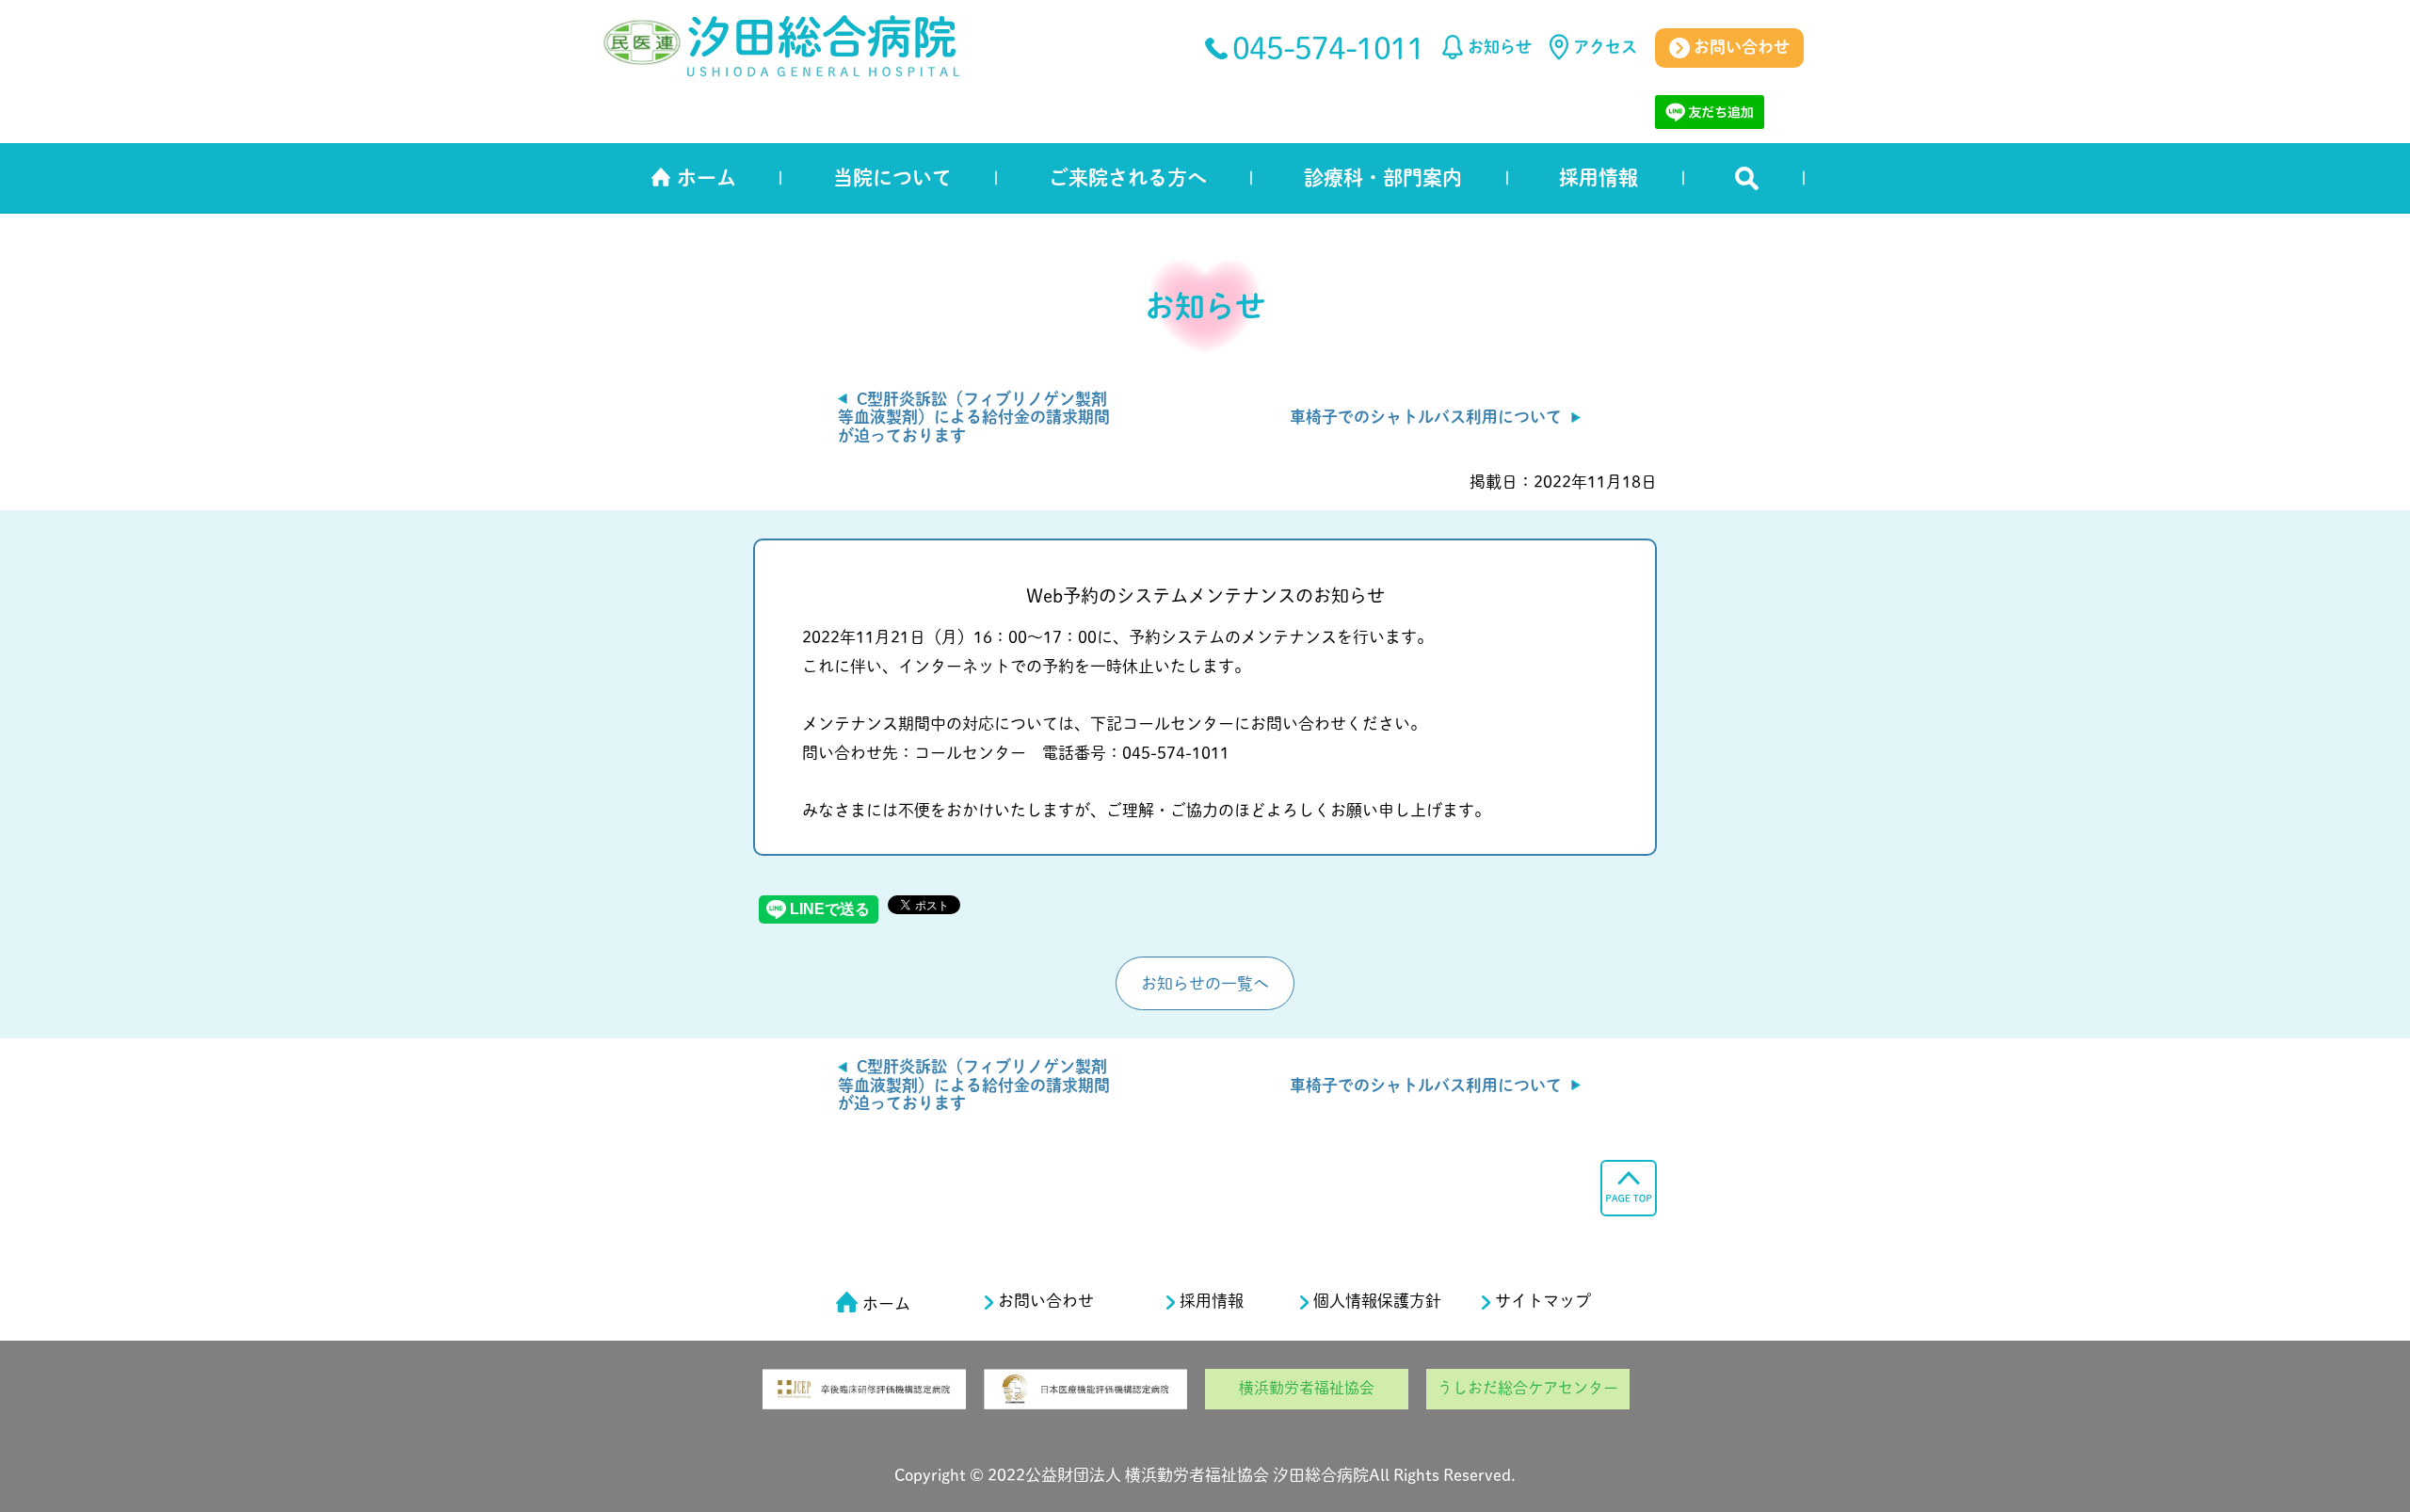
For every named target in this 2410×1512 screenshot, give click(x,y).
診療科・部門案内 (1383, 177)
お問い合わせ (1740, 47)
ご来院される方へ (1128, 177)
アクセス (1605, 47)
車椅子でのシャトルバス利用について (1426, 417)
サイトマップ (1543, 1301)
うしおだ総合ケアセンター (1528, 1388)
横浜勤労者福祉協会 (1307, 1388)
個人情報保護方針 (1377, 1301)
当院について (892, 177)
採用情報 (1599, 177)
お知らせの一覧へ (1205, 983)
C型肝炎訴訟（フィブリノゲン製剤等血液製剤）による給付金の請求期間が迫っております (974, 417)
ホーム (707, 177)
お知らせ (1500, 47)
